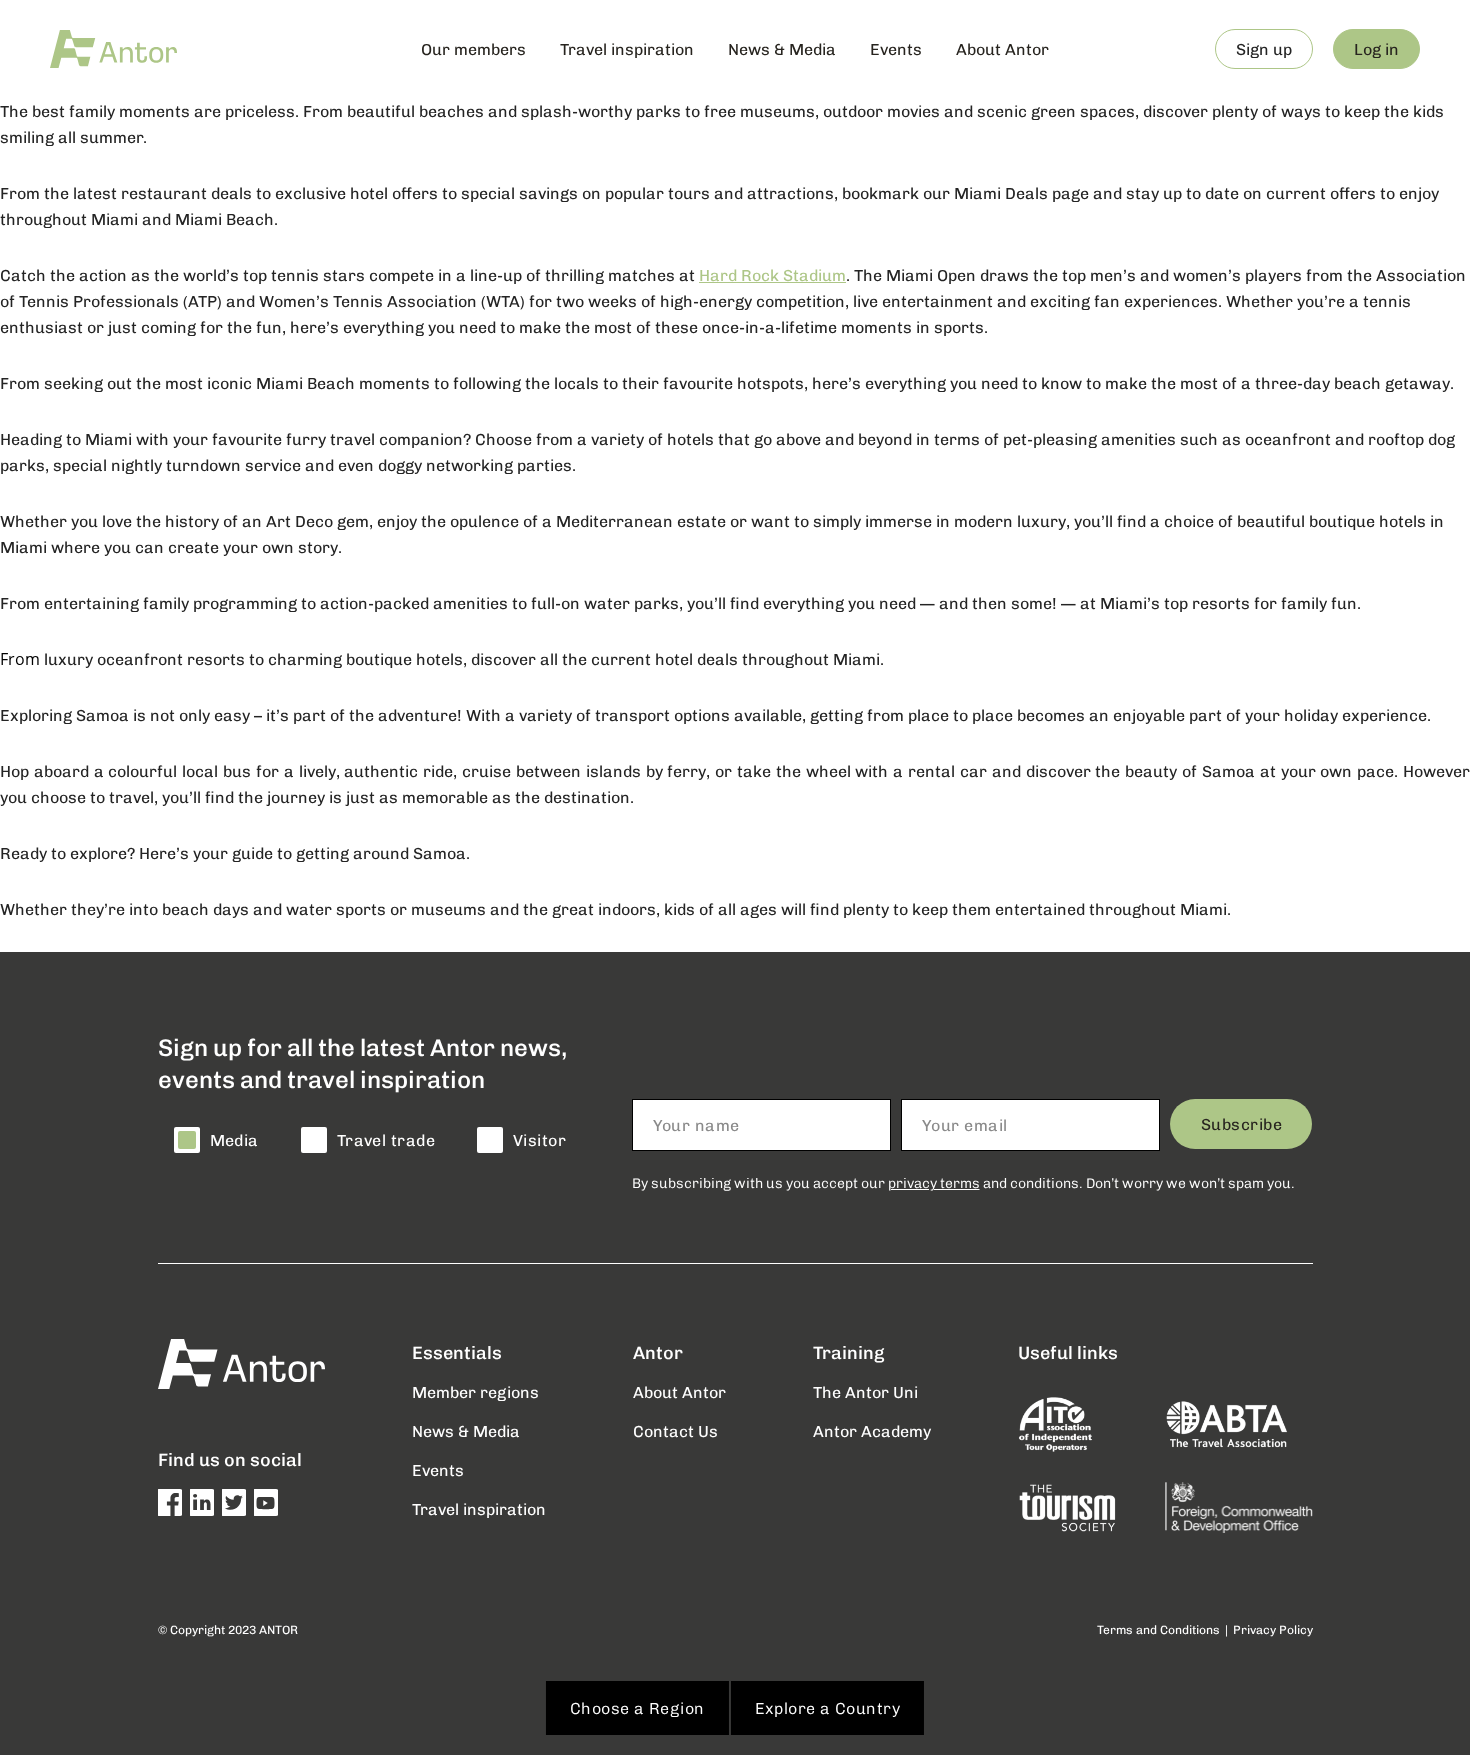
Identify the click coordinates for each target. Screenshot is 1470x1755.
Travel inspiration (627, 48)
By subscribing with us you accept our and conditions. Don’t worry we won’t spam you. (963, 1182)
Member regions (475, 1391)
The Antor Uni (865, 1391)
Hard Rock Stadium (772, 274)
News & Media (782, 48)
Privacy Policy (1273, 1629)
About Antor (1002, 48)
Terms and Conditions (1158, 1629)
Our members (473, 48)
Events (896, 48)
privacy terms (934, 1182)
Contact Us (675, 1430)
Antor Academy (872, 1430)
